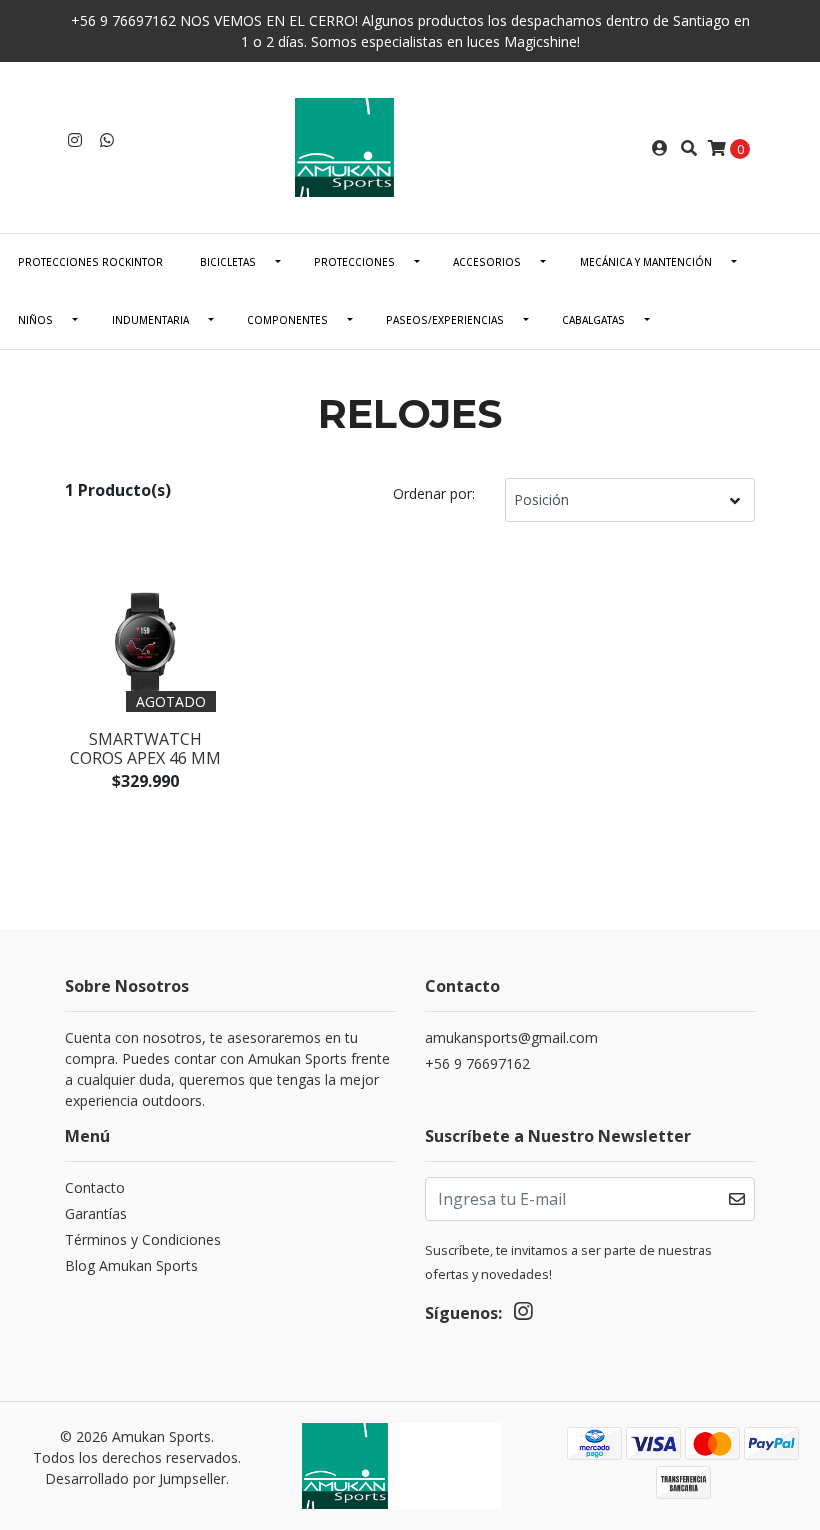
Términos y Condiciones (143, 1239)
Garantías (96, 1213)
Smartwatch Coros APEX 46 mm (145, 748)
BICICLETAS (228, 262)
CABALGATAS (593, 320)
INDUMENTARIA (150, 320)
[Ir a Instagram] (75, 140)
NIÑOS (35, 320)
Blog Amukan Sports (131, 1265)
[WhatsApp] (107, 140)
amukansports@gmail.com (511, 1037)
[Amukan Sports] (410, 146)
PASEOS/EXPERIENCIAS (445, 320)
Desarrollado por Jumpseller (135, 1478)
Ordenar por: (434, 493)
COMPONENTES (287, 320)
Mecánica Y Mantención (646, 262)
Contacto (95, 1187)
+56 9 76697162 (477, 1063)
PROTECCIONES (354, 262)
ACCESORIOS (487, 262)
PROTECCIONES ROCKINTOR (90, 262)
